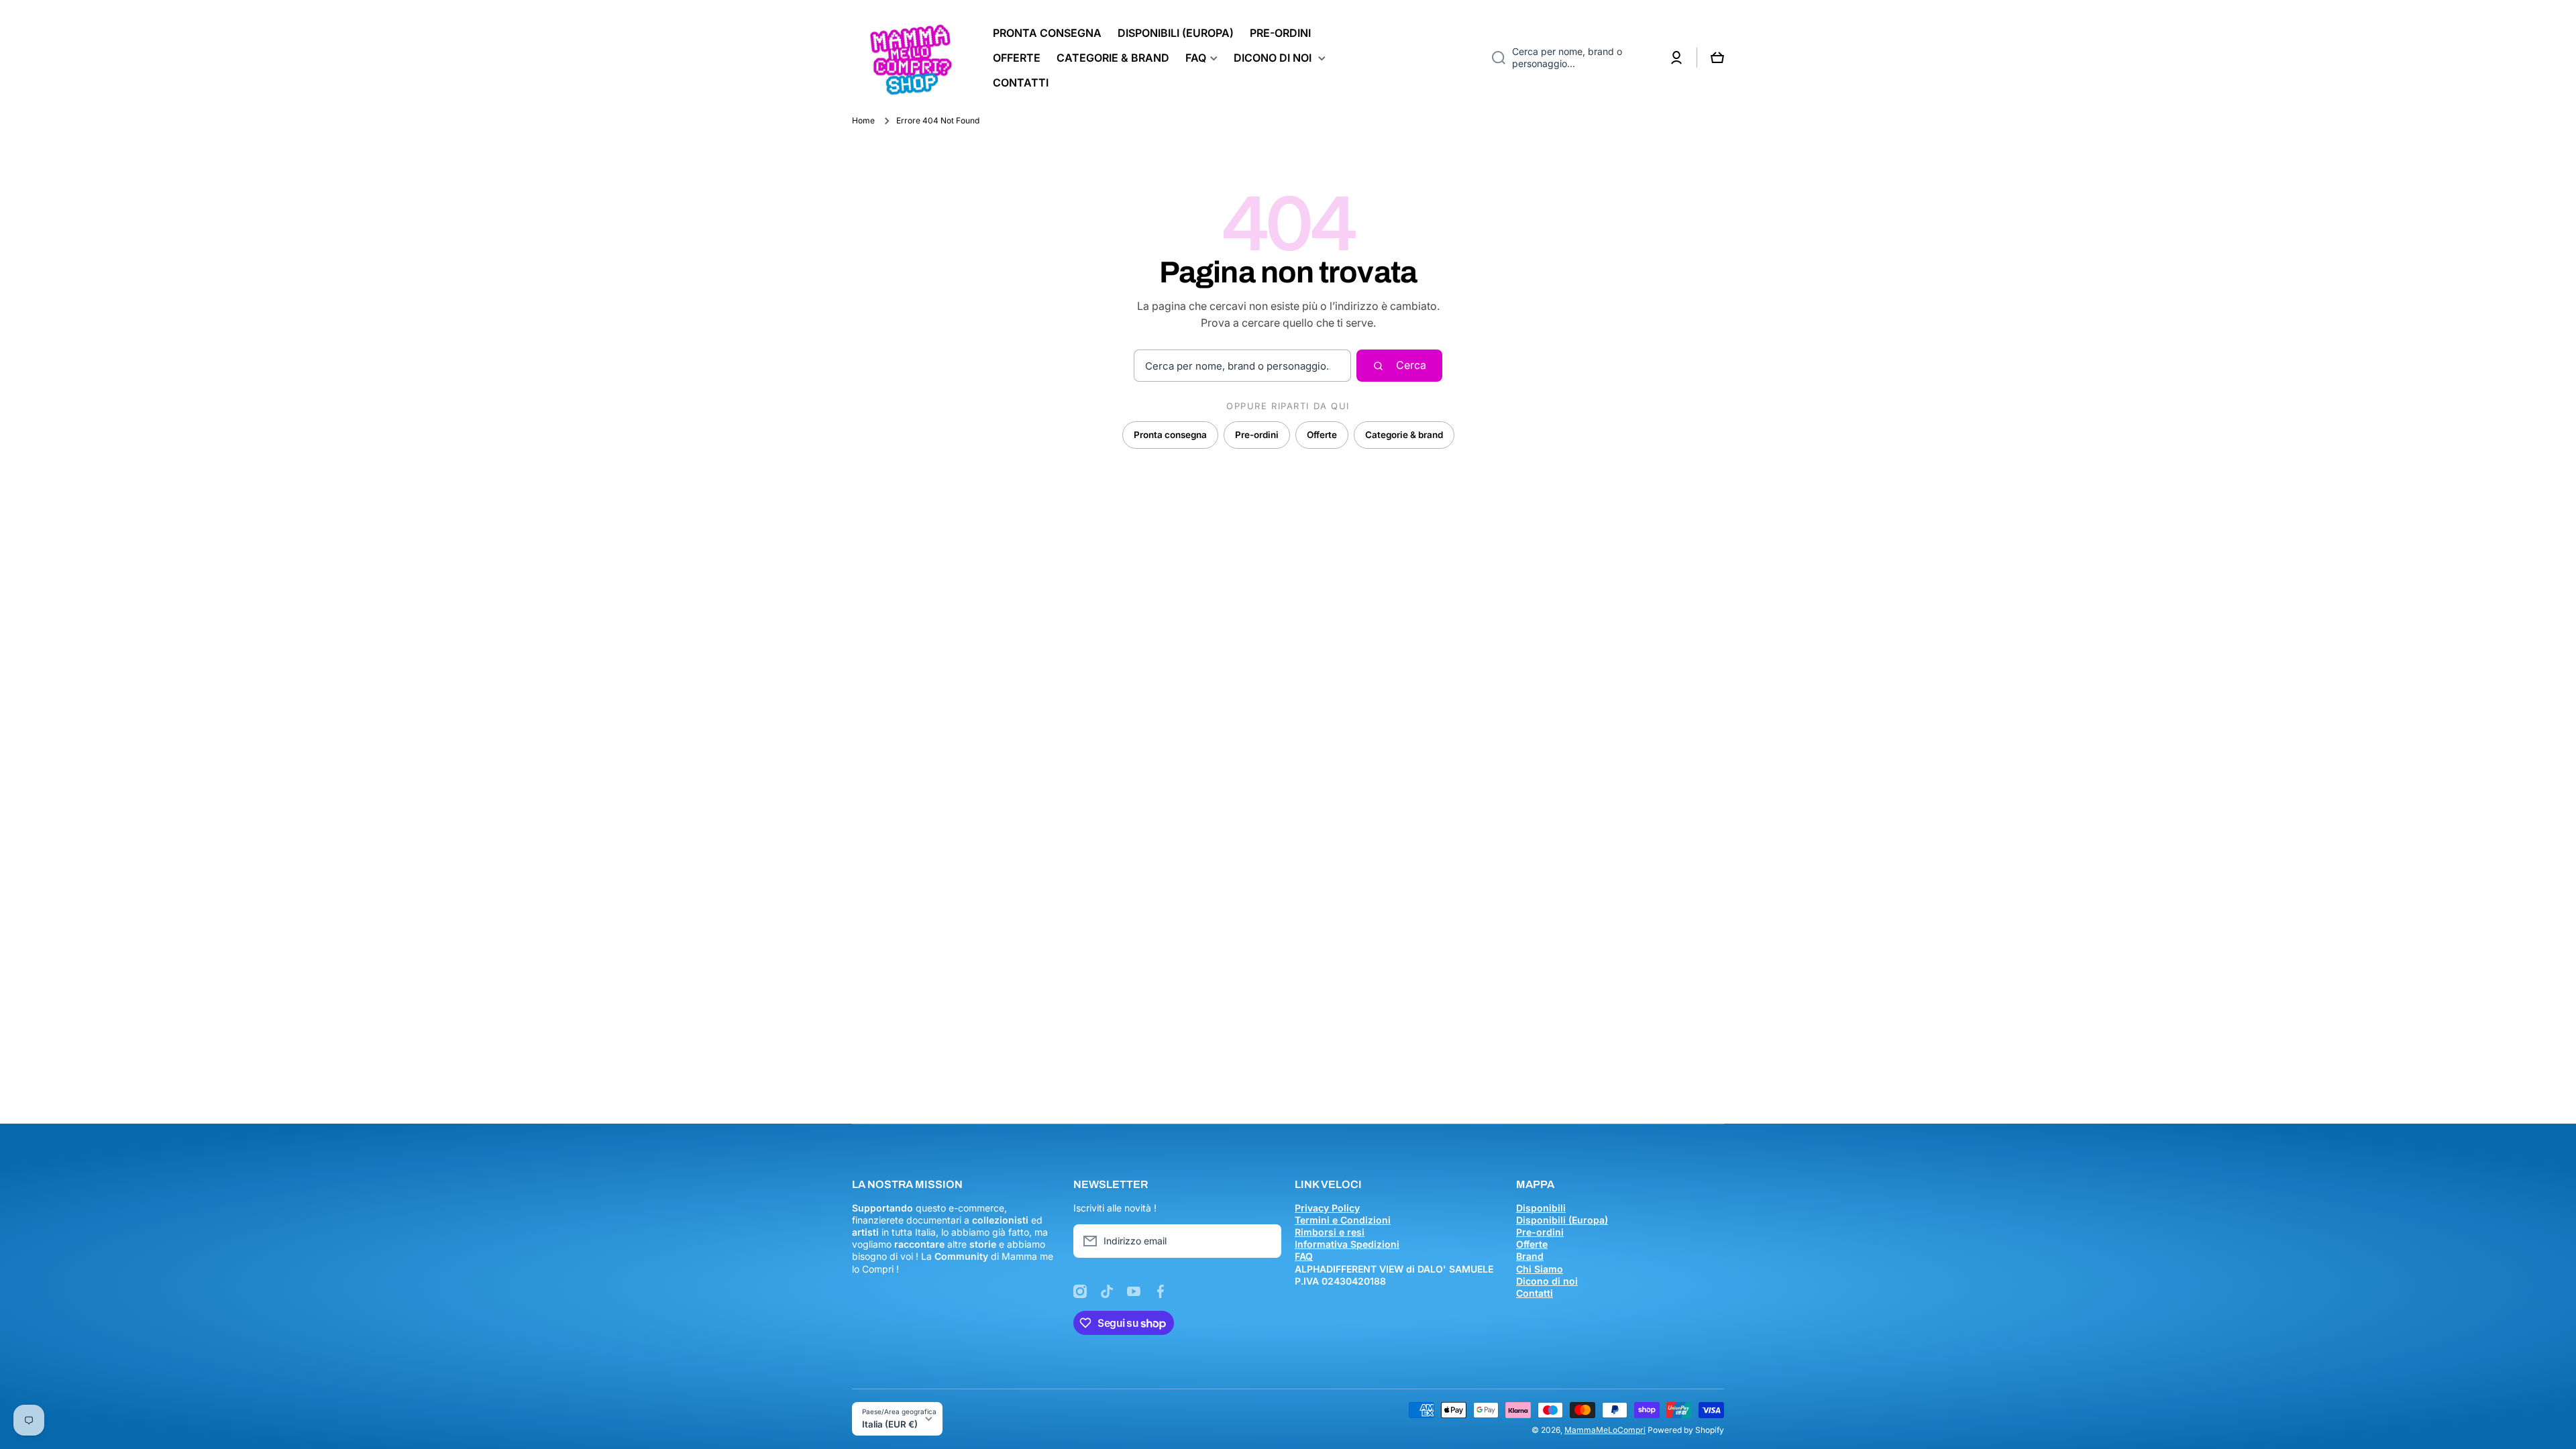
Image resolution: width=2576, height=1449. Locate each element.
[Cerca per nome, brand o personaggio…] (1494, 58)
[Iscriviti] (1265, 1241)
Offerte (1322, 435)
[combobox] (1569, 58)
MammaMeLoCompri (1605, 1430)
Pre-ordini (1257, 435)
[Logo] (909, 58)
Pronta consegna (1170, 435)
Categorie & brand (1404, 435)
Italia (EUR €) (890, 1424)
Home (863, 120)
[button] (1717, 58)
